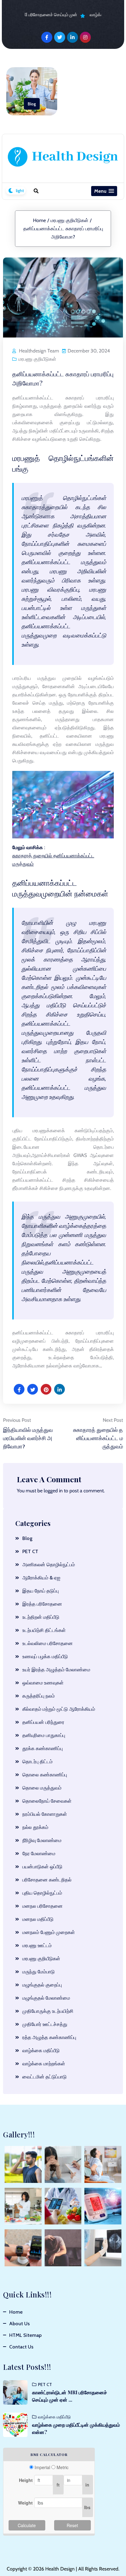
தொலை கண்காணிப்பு (45, 1775)
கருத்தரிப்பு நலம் (39, 1696)
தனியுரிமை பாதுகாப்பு (44, 1735)
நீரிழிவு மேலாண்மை (42, 1840)
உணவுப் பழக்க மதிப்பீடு (45, 1657)
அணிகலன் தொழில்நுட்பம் (49, 1565)
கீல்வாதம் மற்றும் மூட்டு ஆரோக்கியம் (59, 1709)
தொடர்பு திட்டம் (37, 1762)
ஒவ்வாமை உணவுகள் (43, 1683)
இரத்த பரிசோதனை (42, 1604)
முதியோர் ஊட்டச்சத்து (45, 2024)
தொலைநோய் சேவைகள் (47, 1801)
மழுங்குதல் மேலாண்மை (46, 1998)
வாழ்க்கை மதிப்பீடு (41, 2051)
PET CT (30, 1551)
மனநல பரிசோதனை (43, 1906)
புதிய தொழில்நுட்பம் (42, 1893)
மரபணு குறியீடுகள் (69, 220)
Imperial (42, 2467)
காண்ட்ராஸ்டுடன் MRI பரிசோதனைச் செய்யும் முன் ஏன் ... (70, 2396)
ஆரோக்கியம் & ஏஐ (41, 1578)
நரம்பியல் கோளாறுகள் (45, 1814)
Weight (25, 2503)
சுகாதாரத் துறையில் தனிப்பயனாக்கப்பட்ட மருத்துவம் (53, 860)
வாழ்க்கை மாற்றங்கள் (44, 2064)
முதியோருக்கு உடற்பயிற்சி (48, 2011)
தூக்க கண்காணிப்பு (43, 1748)
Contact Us (21, 2347)
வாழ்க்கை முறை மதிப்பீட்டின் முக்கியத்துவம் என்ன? (76, 2428)
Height (26, 2480)
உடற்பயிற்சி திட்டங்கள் (44, 1630)
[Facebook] (47, 37)
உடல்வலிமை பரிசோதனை (48, 1643)
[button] (104, 191)
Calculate (27, 2525)
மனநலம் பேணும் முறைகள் (49, 1932)
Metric (63, 2467)
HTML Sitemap (25, 2335)
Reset (72, 2525)
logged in (53, 1491)
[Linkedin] (72, 37)
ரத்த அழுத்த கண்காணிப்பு (49, 2037)
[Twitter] (60, 37)
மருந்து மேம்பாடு (39, 1972)
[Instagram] (85, 37)
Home (39, 220)
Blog (32, 104)
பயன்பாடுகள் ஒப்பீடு (42, 1867)
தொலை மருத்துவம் (42, 1788)
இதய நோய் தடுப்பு (41, 1591)
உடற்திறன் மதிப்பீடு (41, 1617)
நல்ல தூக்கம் (35, 1827)
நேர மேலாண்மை (39, 1854)
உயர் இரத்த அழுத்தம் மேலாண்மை (56, 1670)
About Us (19, 2324)
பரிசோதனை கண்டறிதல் (47, 1880)
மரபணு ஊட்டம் (37, 1945)
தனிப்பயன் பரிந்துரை (43, 1722)
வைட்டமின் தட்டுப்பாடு (44, 2077)
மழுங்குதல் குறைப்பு (42, 1985)
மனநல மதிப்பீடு (38, 1919)
